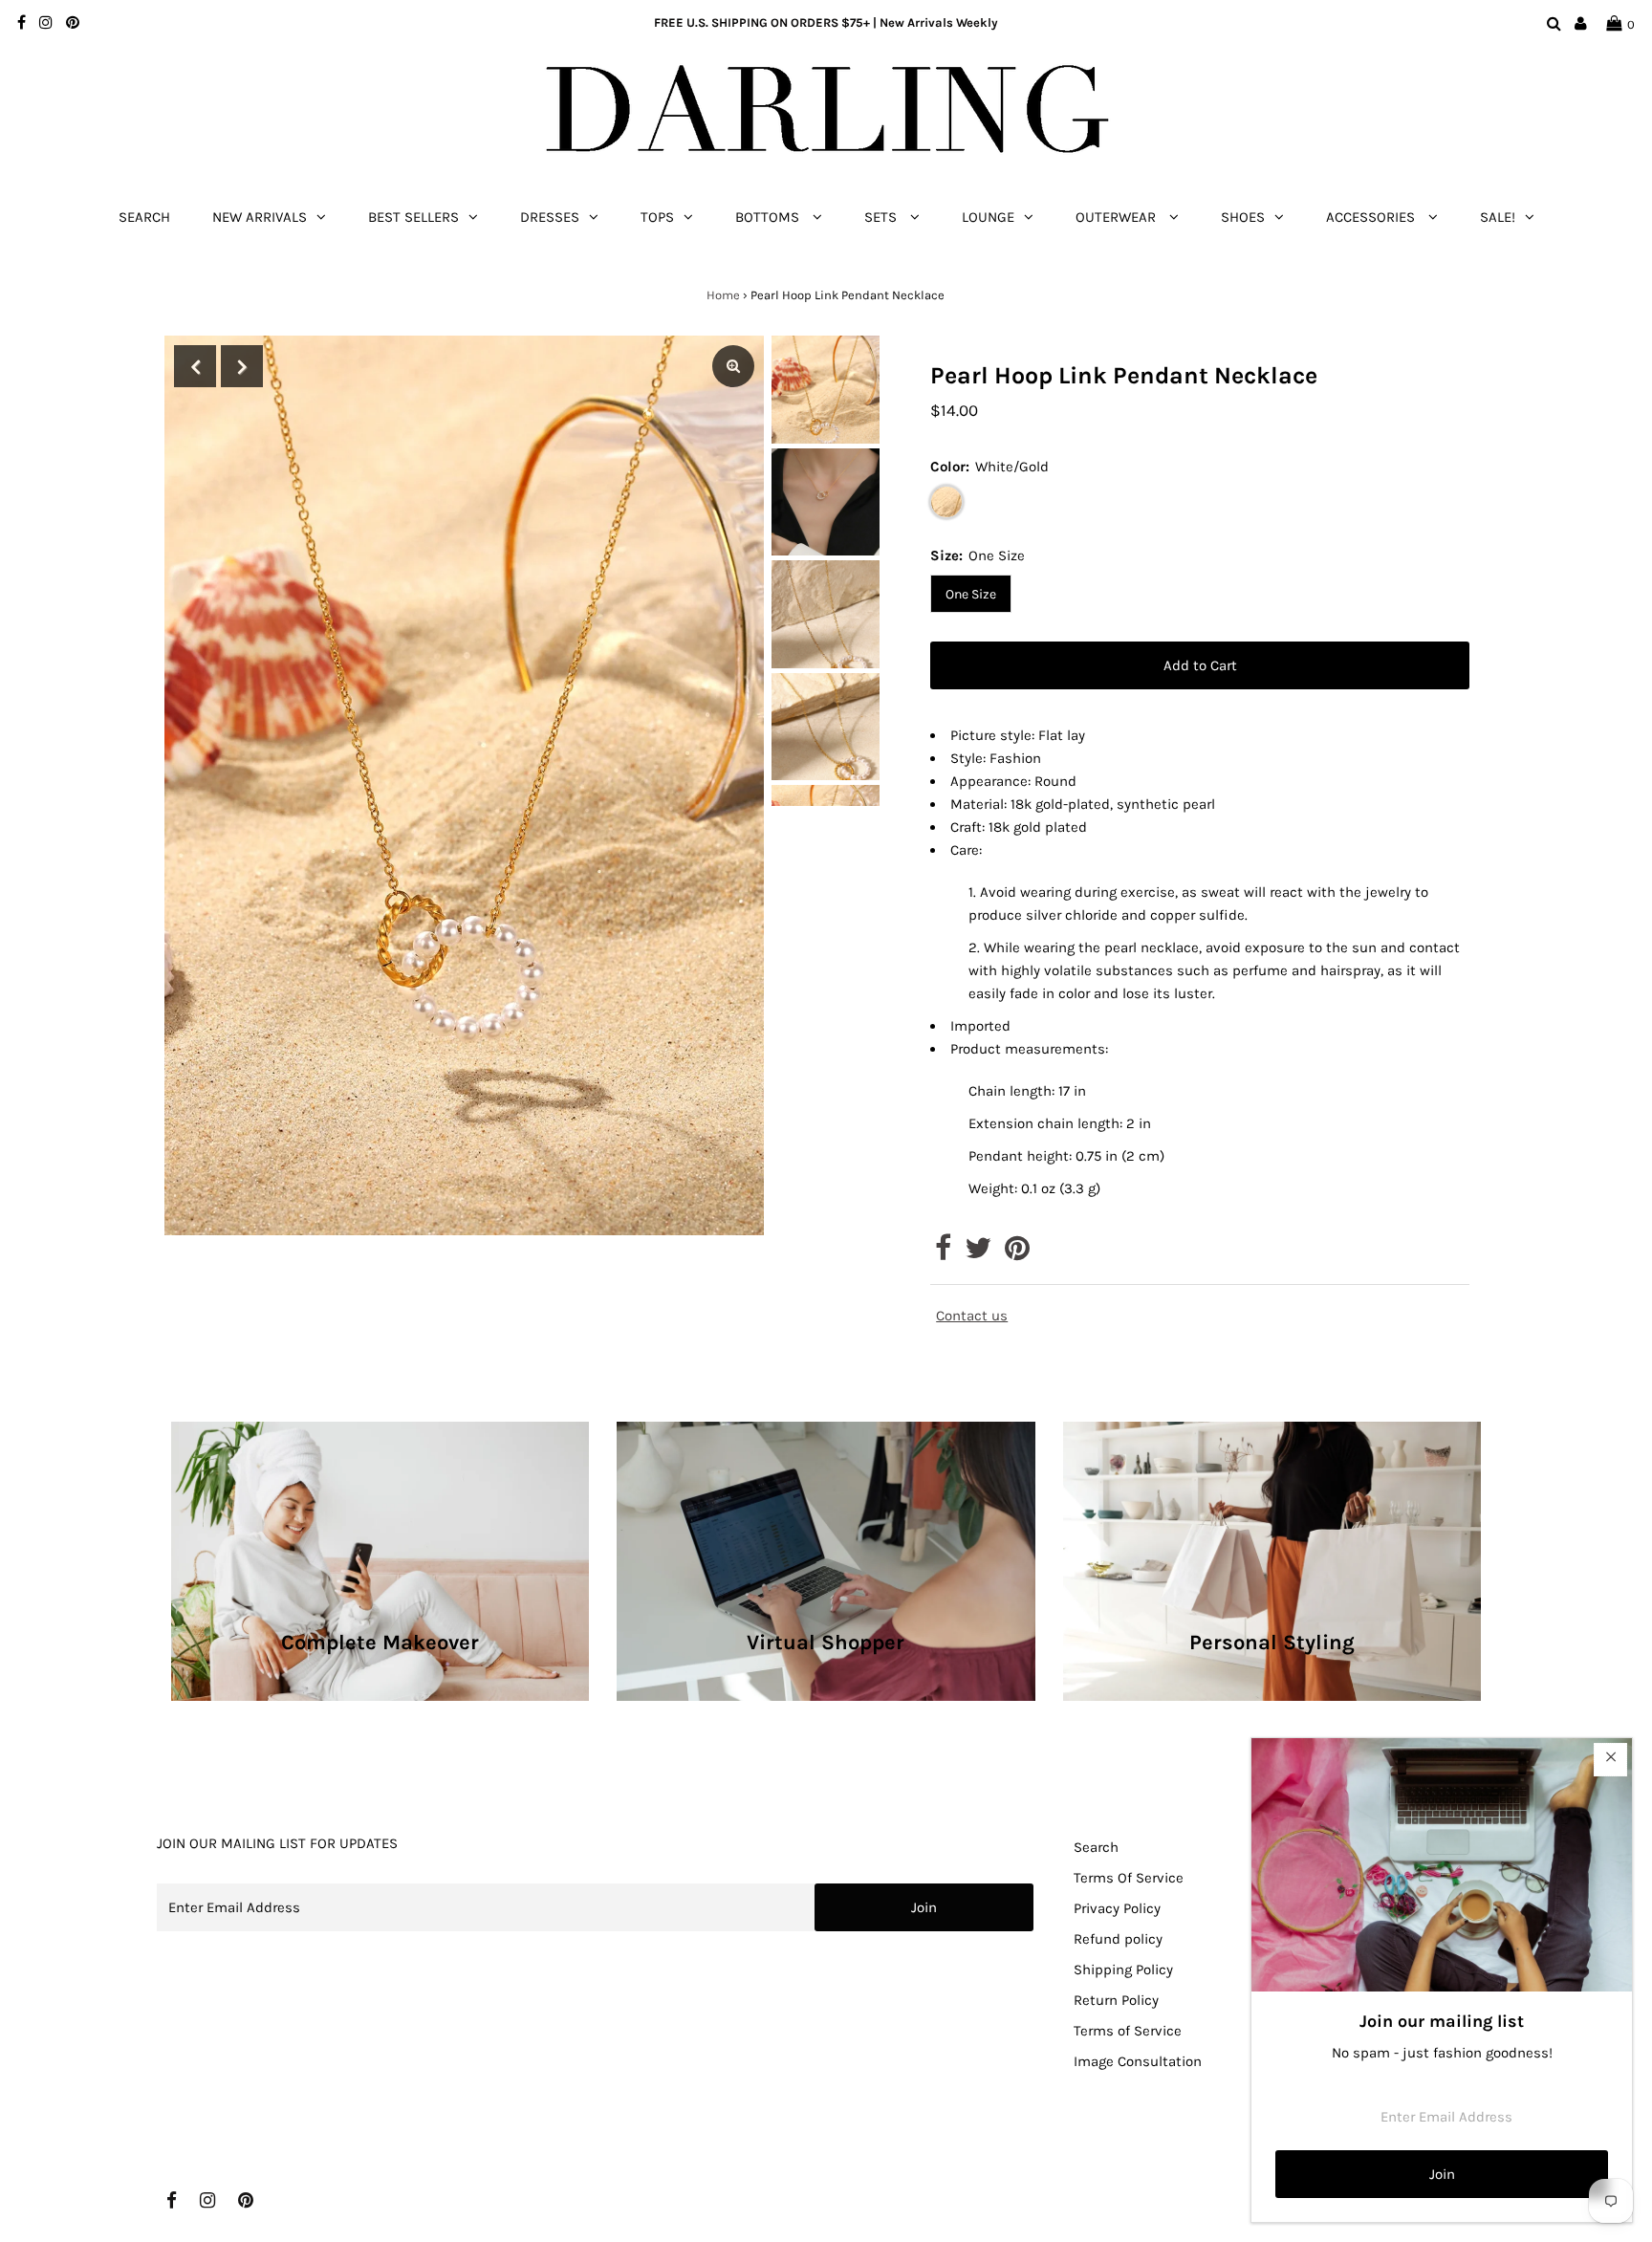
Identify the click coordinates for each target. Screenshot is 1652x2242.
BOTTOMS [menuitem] (769, 217)
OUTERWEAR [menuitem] (1118, 217)
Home (723, 295)
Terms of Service (1128, 2031)
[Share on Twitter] (978, 1253)
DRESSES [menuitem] (550, 217)
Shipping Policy (1123, 1970)
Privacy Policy (1117, 1908)
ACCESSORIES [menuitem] (1372, 217)
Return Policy (1116, 2000)
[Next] (242, 366)
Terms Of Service (1129, 1878)
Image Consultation (1138, 2061)
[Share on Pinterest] (1017, 1253)
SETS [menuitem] (882, 217)
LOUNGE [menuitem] (988, 217)
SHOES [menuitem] (1243, 217)
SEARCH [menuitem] (144, 217)
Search (1096, 1847)
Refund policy (1118, 1939)
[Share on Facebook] (943, 1253)
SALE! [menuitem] (1498, 217)
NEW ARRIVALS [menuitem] (260, 217)
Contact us (972, 1316)
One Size (971, 594)
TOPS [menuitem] (657, 217)
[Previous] (195, 366)
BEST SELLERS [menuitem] (413, 217)
